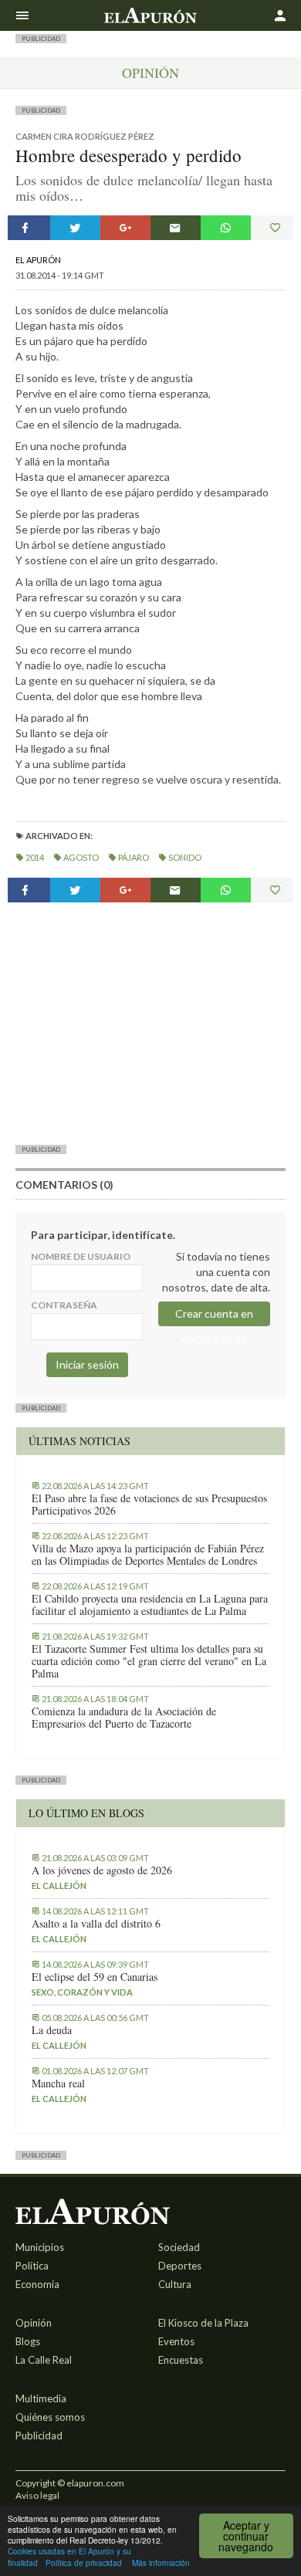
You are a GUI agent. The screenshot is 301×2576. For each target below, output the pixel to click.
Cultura (175, 2284)
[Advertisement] (150, 1023)
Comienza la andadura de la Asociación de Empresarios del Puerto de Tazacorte (124, 1718)
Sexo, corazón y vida (82, 1992)
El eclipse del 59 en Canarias (95, 1977)
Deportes (180, 2266)
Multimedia (41, 2398)
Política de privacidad (84, 2562)
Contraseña (64, 1305)
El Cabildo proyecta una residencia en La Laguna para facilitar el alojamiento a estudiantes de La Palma (150, 1605)
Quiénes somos (50, 2417)
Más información (161, 2562)
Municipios (40, 2247)
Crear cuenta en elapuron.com (214, 1317)
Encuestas (181, 2360)
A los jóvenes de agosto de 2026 (102, 1870)
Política (32, 2266)
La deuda (52, 2030)
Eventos (176, 2341)
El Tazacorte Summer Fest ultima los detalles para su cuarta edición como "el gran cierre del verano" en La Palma (149, 1661)
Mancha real (58, 2083)
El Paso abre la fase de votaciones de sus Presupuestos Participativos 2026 (149, 1505)
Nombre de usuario (81, 1256)
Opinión (150, 73)
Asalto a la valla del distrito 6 (96, 1924)
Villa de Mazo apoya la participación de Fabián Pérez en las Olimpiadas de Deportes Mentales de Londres (148, 1555)
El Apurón (38, 260)
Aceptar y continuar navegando (246, 2536)
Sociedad (179, 2247)
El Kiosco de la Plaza (203, 2323)
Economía (37, 2284)
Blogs (28, 2341)
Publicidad (39, 2436)
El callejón (59, 1885)
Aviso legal (37, 2495)
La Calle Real (44, 2360)
